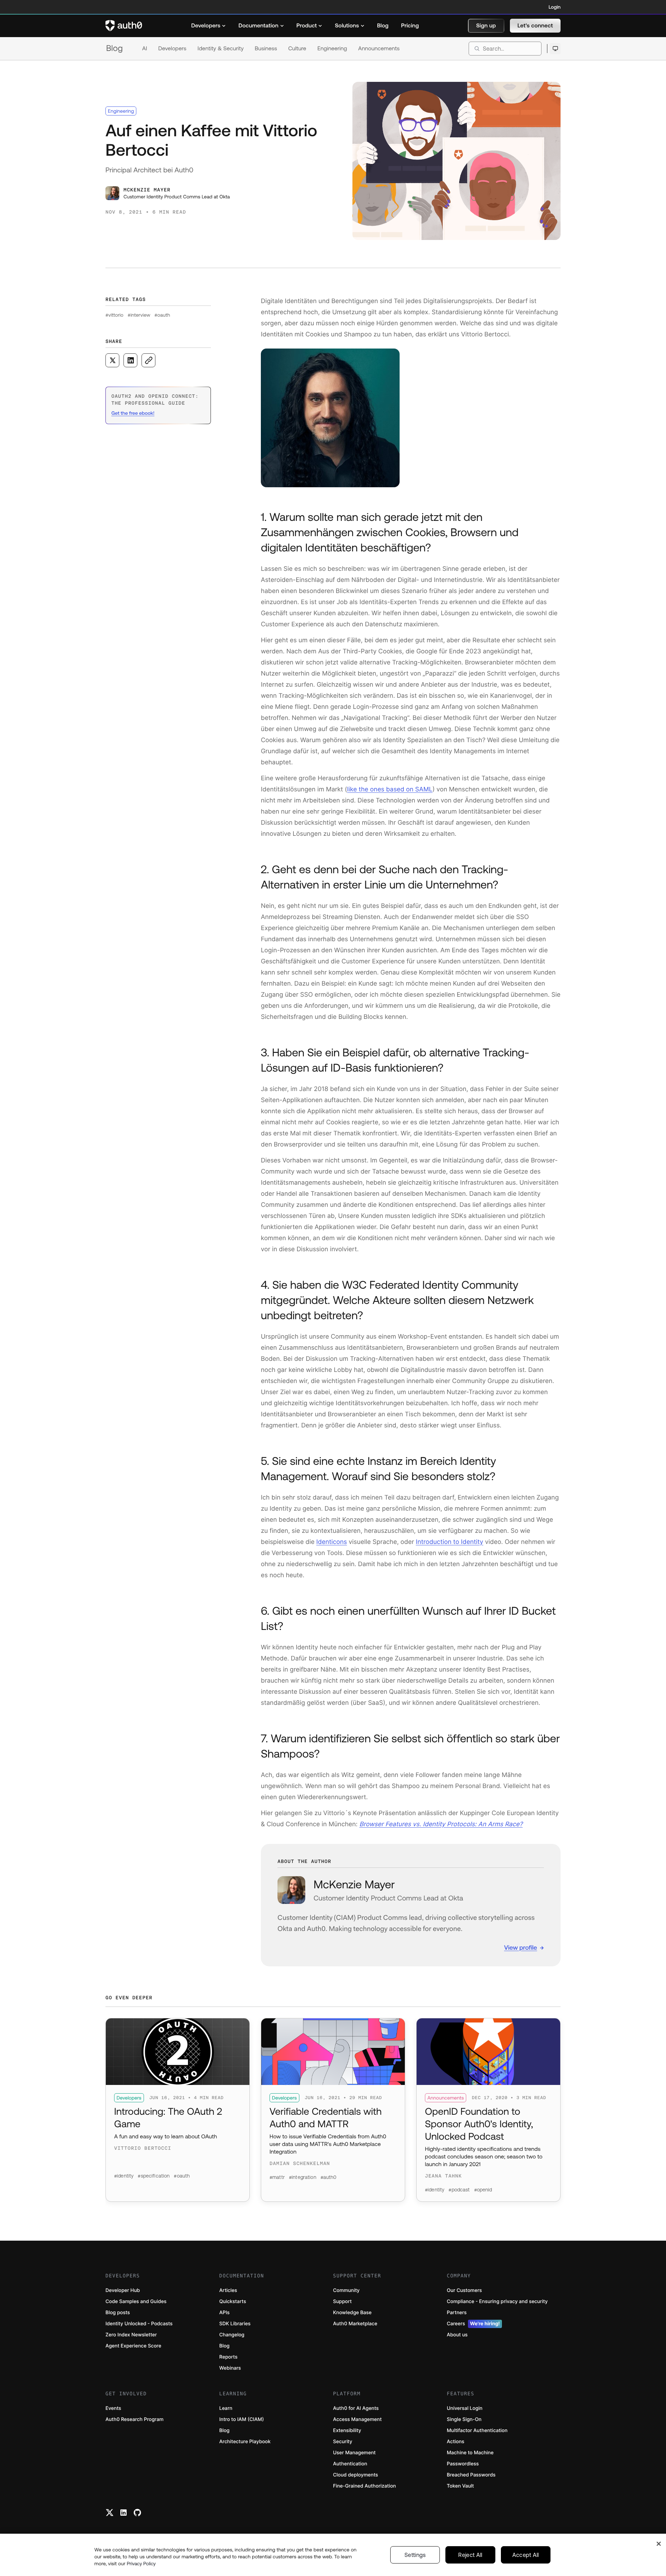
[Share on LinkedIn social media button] (130, 360)
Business (266, 49)
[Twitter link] (110, 2513)
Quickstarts (233, 2302)
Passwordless (463, 2464)
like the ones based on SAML (390, 789)
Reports (228, 2357)
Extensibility (347, 2431)
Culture (297, 49)
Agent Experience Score (133, 2346)
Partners (457, 2313)
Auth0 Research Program (134, 2419)
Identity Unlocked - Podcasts (139, 2324)
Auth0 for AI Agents (356, 2408)
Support (342, 2302)
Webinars (230, 2368)
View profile (520, 1947)
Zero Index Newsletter (131, 2335)
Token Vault (460, 2486)
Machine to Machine (470, 2453)
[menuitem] (208, 26)
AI (145, 49)
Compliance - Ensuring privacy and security (497, 2302)
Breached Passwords (471, 2475)
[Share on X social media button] (112, 360)
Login (555, 7)
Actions (456, 2442)
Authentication (350, 2464)
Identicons (332, 1542)
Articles (228, 2290)
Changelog (232, 2335)
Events (113, 2408)
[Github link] (137, 2513)
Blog (114, 48)
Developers (172, 49)
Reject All (470, 2555)
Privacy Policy (141, 2564)
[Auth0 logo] (124, 26)
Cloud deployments (356, 2475)
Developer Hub (123, 2290)
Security (343, 2442)
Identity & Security (220, 49)
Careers (473, 2324)
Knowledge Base (352, 2313)
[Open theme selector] (555, 49)
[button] (486, 26)
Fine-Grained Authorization (364, 2486)
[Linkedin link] (123, 2513)
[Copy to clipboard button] (148, 360)
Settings (415, 2555)
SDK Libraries (235, 2324)
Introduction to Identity (450, 1542)
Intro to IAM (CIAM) (242, 2419)
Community (346, 2290)
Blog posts (118, 2313)
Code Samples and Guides (136, 2302)
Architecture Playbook (245, 2442)
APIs (224, 2313)
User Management (354, 2453)
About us (457, 2335)
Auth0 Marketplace (355, 2324)
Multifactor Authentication (477, 2431)
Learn (226, 2408)
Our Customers (464, 2290)
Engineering (332, 49)
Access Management (357, 2419)
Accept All (526, 2555)
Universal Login (465, 2408)
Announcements (379, 49)
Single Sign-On (464, 2419)
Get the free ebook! (133, 413)
